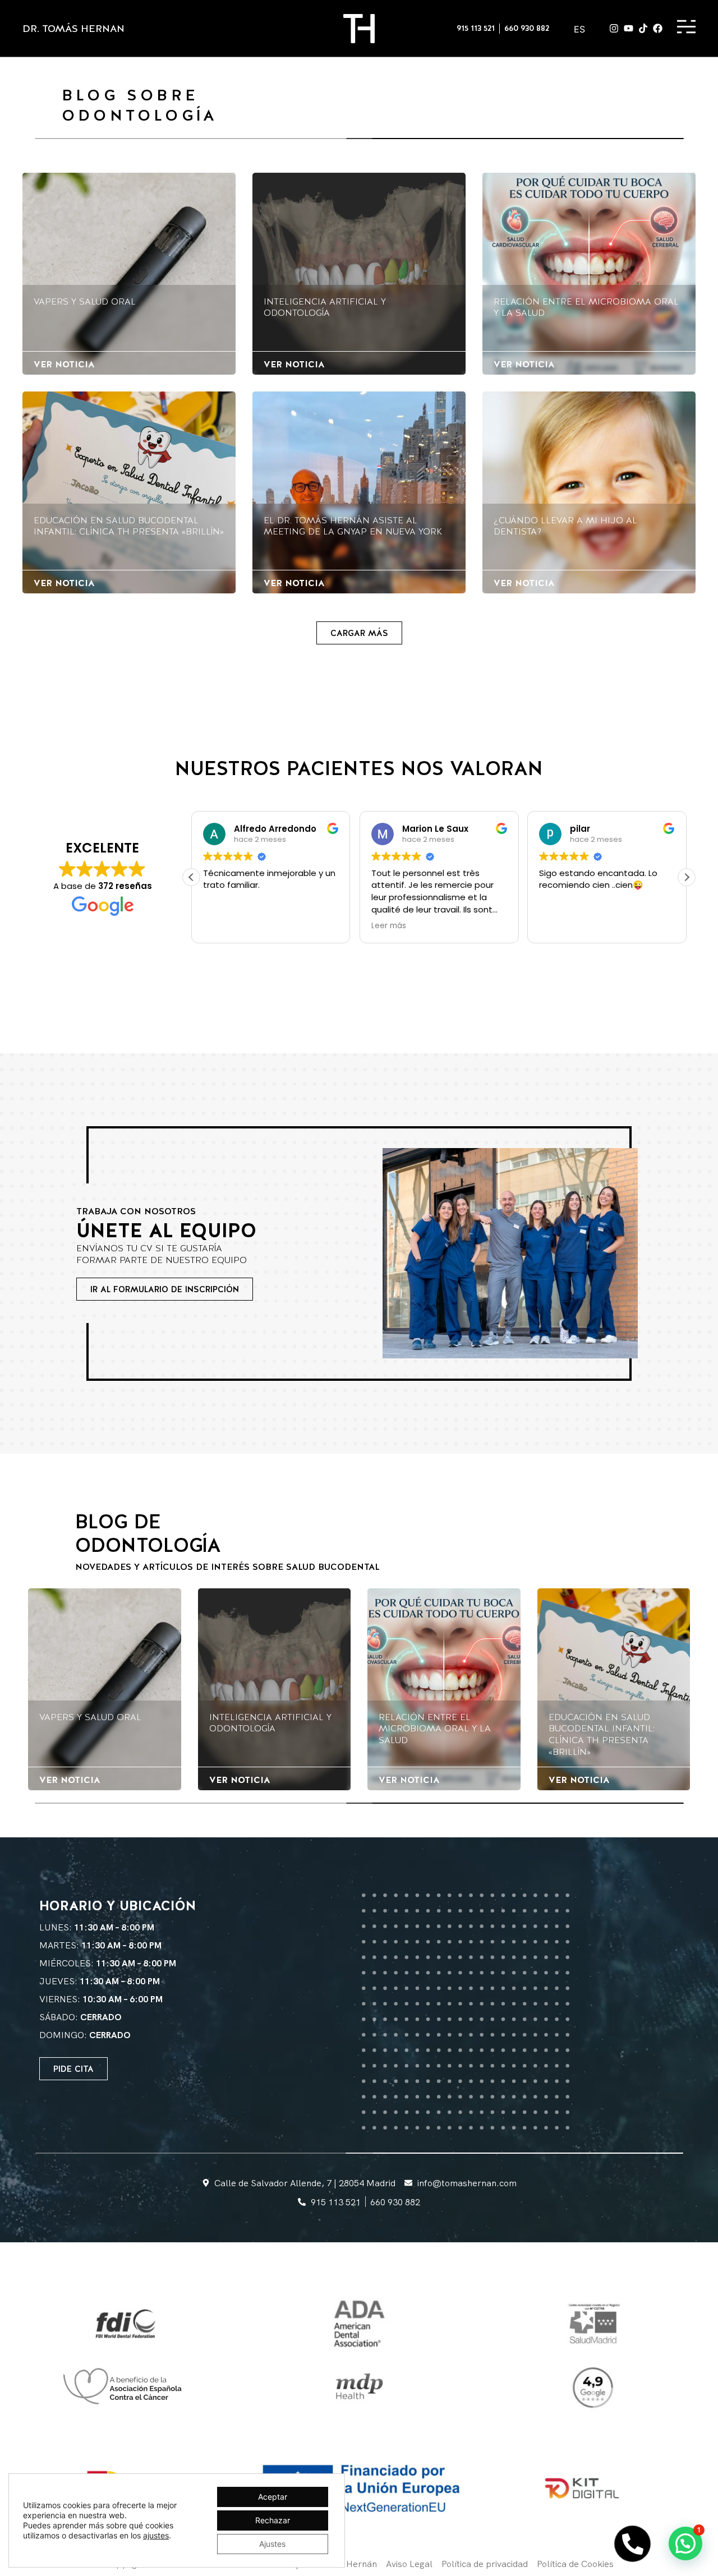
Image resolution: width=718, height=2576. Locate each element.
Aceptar (273, 2497)
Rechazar (273, 2520)
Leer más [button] (220, 926)
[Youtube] (629, 28)
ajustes (156, 2535)
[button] (359, 633)
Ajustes (272, 2544)
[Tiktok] (643, 28)
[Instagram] (614, 28)
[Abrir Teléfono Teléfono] (632, 2544)
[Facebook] (658, 28)
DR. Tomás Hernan (73, 28)
